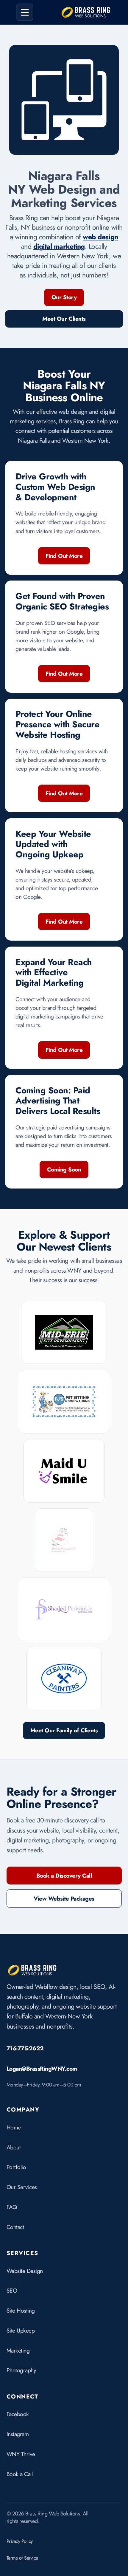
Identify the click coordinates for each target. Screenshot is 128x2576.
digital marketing (59, 246)
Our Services (22, 2187)
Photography (21, 2370)
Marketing (18, 2350)
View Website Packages (64, 1899)
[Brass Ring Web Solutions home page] (32, 1970)
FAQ (12, 2207)
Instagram (18, 2434)
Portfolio (16, 2167)
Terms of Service (22, 2558)
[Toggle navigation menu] (25, 12)
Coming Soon (64, 1169)
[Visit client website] (64, 1332)
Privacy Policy (20, 2541)
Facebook (18, 2414)
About (14, 2147)
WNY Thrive (21, 2454)
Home (14, 2127)
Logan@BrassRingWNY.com (42, 2069)
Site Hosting (21, 2310)
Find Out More (64, 556)
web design (100, 237)
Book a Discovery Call (64, 1876)
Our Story (64, 297)
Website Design (25, 2271)
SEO (12, 2291)
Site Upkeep (21, 2330)
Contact (15, 2227)
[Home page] (86, 12)
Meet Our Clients (64, 319)
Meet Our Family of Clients (64, 1730)
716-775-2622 (25, 2048)
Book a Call (20, 2474)
